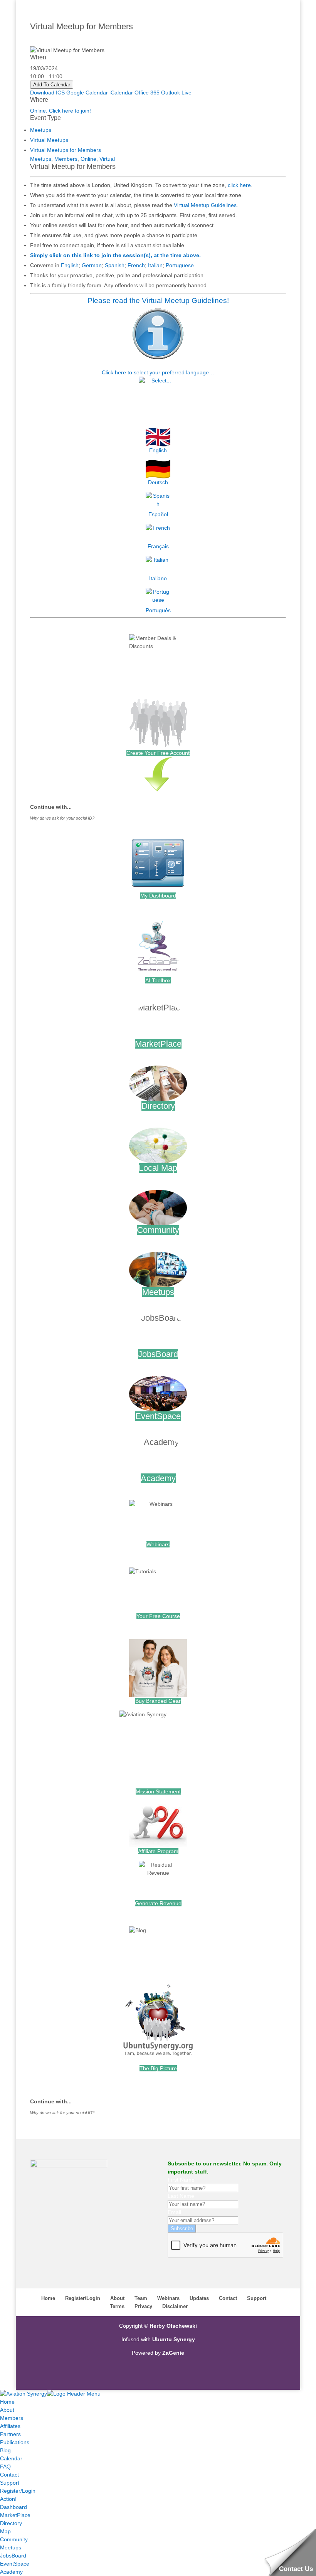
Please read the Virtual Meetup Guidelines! (158, 301)
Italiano (158, 578)
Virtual (107, 159)
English (70, 265)
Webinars (158, 1544)
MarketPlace (158, 1044)
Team (141, 2298)
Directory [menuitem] (11, 2523)
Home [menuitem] (7, 2402)
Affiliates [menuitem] (10, 2426)
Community (158, 1230)
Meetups (41, 130)
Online (88, 159)
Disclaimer (175, 2306)
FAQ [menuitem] (5, 2467)
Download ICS (47, 93)
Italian (155, 265)
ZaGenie (173, 2353)
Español (158, 514)
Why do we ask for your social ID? (62, 818)
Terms (117, 2306)
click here (239, 185)
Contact (228, 2298)
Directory (158, 1106)
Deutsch (158, 482)
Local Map (158, 1168)
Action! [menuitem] (8, 2499)
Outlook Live (176, 93)
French (136, 265)
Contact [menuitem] (9, 2475)
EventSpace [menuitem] (15, 2564)
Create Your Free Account (158, 753)
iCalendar (121, 93)
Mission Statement (158, 1791)
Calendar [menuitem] (11, 2458)
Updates (199, 2298)
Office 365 (147, 93)
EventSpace (158, 1416)
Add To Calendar (52, 85)
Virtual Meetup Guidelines (205, 205)
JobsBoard (158, 1354)
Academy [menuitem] (11, 2572)
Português (158, 610)
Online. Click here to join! (61, 111)
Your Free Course (158, 1616)
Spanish (115, 265)
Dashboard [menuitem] (13, 2507)
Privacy (143, 2306)
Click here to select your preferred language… (158, 372)
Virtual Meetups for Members (66, 150)
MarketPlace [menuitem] (15, 2515)
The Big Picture (158, 2068)
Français (158, 546)
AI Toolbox (158, 980)
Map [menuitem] (5, 2531)
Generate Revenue (158, 1903)
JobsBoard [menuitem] (13, 2556)
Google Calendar (87, 93)
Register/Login (83, 2298)
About (117, 2298)
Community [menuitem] (14, 2539)
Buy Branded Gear (158, 1701)
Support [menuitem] (10, 2483)
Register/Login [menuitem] (18, 2491)
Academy (158, 1478)
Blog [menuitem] (5, 2450)
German (92, 265)
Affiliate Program (158, 1851)
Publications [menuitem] (15, 2442)
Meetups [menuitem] (11, 2547)
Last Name (181, 2196)
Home (48, 2298)
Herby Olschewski (173, 2326)
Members (66, 159)
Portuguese (180, 265)
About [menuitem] (7, 2410)
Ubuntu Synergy (174, 2339)
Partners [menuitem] (10, 2434)
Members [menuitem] (12, 2418)
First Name (181, 2180)
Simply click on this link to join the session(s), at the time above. (115, 255)
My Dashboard (158, 896)
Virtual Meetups (49, 140)
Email (174, 2212)
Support (257, 2298)
